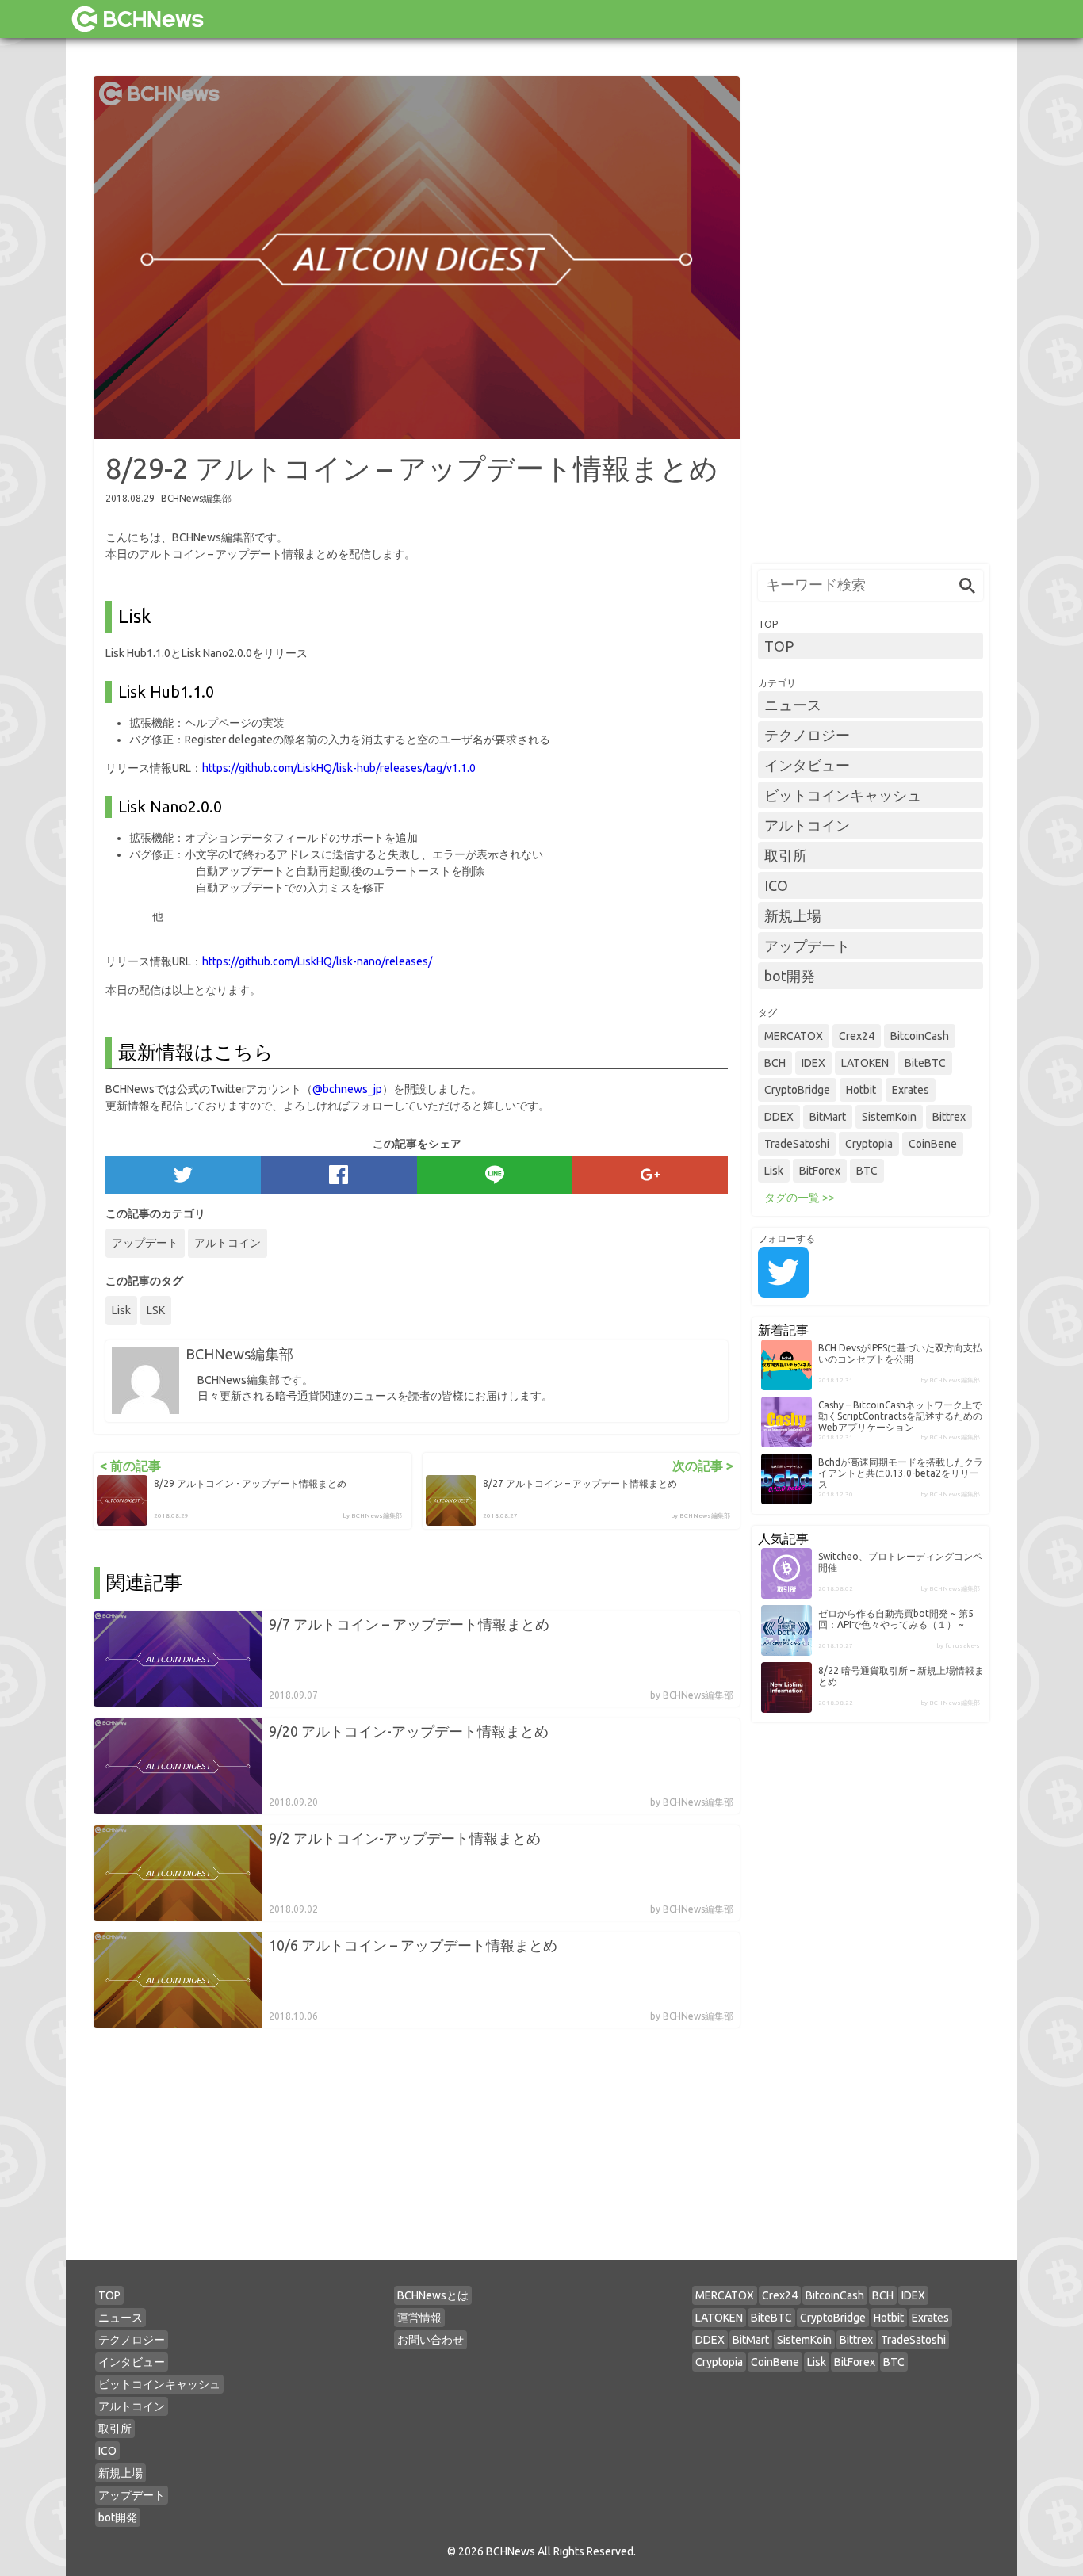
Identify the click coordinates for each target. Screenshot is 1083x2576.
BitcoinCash (920, 1036)
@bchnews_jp (347, 1089)
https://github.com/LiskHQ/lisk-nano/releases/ (317, 961)
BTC (867, 1171)
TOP (779, 646)
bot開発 (790, 976)
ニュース (793, 705)
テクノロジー (807, 735)
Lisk (121, 1310)
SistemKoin (889, 1117)
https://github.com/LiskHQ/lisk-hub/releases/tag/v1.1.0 (339, 768)
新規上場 (793, 915)
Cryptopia (869, 1144)
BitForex (820, 1171)
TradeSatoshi (797, 1144)
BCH (775, 1063)
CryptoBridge (797, 1090)
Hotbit (861, 1090)
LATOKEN (865, 1063)
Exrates (911, 1090)
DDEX (779, 1117)
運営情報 (419, 2318)
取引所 (786, 855)
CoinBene (933, 1144)
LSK (156, 1310)
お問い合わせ (431, 2340)
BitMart (828, 1117)
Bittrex (949, 1117)
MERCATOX (794, 1036)
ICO (776, 885)
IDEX (813, 1063)
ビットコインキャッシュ (843, 795)
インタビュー (807, 765)
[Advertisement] (871, 314)
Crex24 (857, 1036)
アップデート (145, 1243)
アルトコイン (228, 1243)
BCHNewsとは (433, 2295)
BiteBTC (925, 1063)
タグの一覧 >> (800, 1198)
